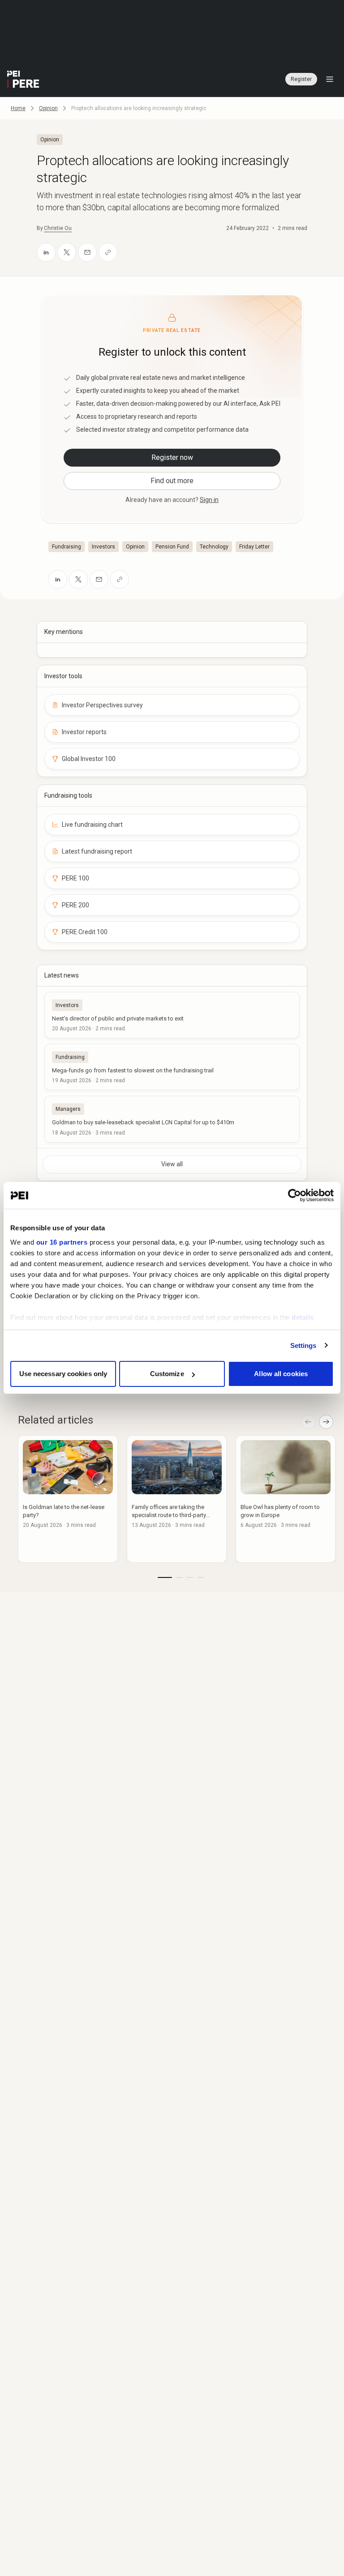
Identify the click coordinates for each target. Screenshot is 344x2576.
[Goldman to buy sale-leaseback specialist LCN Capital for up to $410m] (172, 1119)
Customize (167, 1374)
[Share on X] (67, 252)
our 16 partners (62, 1242)
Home (18, 108)
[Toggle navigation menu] (330, 79)
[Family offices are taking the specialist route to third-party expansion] (177, 1499)
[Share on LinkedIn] (46, 252)
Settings (303, 1345)
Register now (172, 457)
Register (301, 79)
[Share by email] (87, 252)
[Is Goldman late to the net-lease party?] (68, 1499)
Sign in (209, 500)
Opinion (48, 108)
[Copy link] (108, 252)
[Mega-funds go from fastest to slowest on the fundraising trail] (172, 1067)
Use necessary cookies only (63, 1374)
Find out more (172, 481)
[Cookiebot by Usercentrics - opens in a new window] (295, 1195)
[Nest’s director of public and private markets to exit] (172, 1015)
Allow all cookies (281, 1374)
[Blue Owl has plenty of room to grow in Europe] (286, 1499)
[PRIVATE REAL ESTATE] (23, 79)
